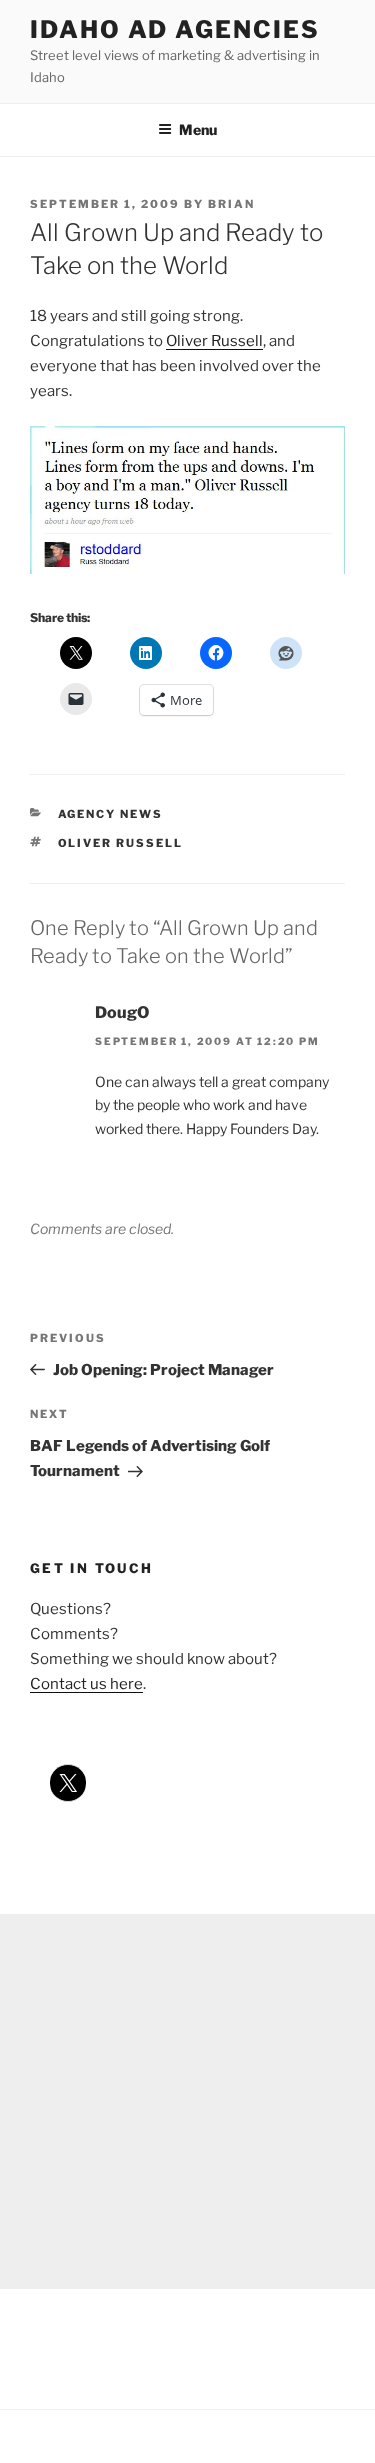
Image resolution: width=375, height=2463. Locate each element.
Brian (231, 204)
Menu (198, 129)
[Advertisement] (187, 2101)
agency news (111, 814)
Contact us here (86, 1684)
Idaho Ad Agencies (175, 29)
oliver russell (121, 843)
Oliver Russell (214, 341)
